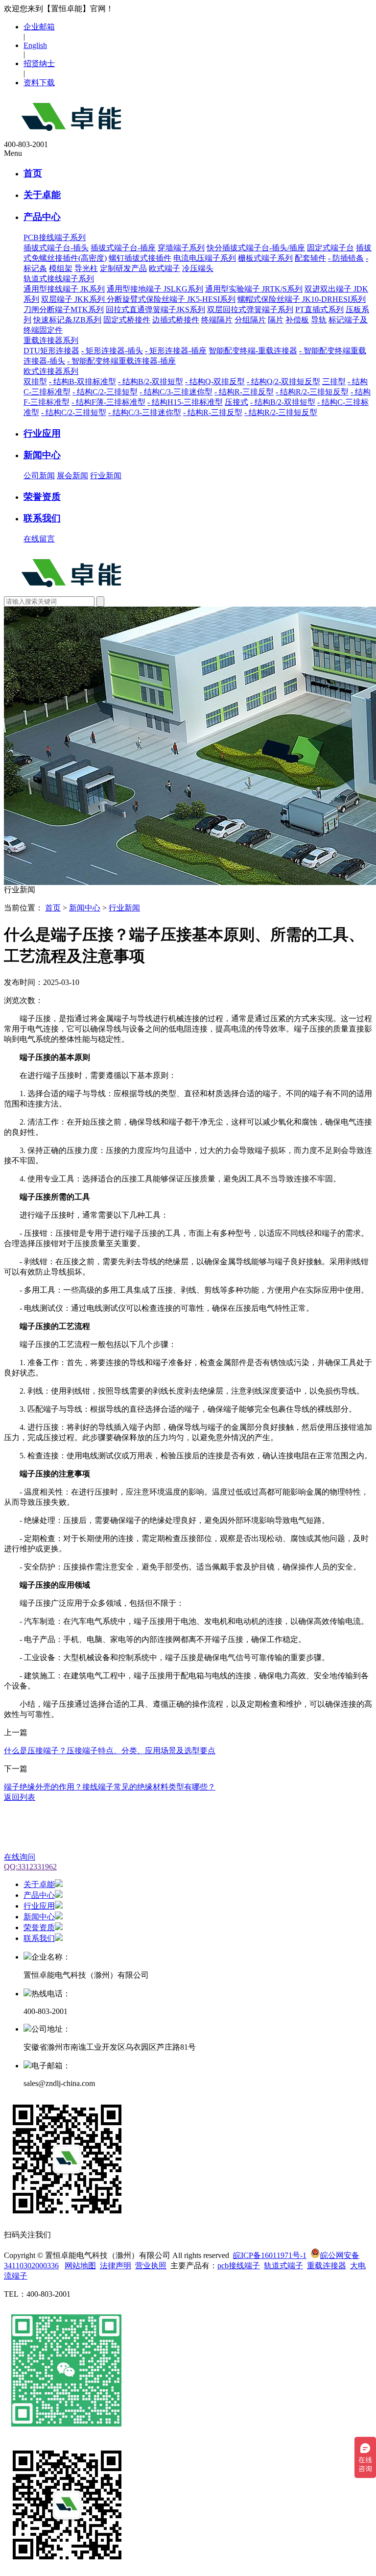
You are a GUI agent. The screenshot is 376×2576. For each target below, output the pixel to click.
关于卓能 (42, 195)
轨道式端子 (283, 2266)
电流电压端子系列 (205, 258)
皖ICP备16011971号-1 (270, 2255)
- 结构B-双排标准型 (82, 381)
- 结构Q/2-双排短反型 (283, 381)
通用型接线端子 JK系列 (64, 289)
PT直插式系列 (319, 309)
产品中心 (42, 217)
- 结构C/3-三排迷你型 (176, 392)
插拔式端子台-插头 (56, 248)
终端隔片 (217, 320)
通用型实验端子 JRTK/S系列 (254, 289)
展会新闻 (72, 476)
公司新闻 (39, 476)
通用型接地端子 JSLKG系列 (155, 289)
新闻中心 (42, 455)
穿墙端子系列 (181, 248)
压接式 (236, 402)
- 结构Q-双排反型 (215, 381)
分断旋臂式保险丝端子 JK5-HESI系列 (171, 299)
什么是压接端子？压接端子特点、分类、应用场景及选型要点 (110, 1751)
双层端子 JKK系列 (74, 299)
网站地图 (80, 2266)
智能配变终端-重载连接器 (253, 351)
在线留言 (39, 539)
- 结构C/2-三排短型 (105, 392)
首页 (33, 173)
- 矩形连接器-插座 (176, 351)
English (35, 45)
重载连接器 (327, 2266)
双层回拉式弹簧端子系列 (250, 309)
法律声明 (116, 2266)
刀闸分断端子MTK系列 (64, 309)
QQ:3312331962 (30, 1867)
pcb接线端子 (239, 2266)
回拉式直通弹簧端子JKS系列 (155, 309)
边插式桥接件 (176, 320)
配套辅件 (310, 258)
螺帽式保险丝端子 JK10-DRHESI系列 (302, 299)
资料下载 (39, 83)
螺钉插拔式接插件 (140, 258)
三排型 (334, 381)
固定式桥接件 (127, 320)
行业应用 (42, 433)
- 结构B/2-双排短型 (151, 381)
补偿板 (297, 320)
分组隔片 (250, 320)
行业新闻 (106, 476)
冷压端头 (198, 268)
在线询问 (20, 1857)
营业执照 (151, 2266)
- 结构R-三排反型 (244, 392)
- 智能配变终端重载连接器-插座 (121, 361)
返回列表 (20, 1797)
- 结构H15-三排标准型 (185, 402)
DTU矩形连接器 (51, 351)
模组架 (61, 268)
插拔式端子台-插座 (123, 248)
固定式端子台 (330, 248)
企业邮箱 (39, 27)
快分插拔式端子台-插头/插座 (256, 248)
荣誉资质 (42, 497)
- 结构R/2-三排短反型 (312, 392)
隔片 (276, 320)
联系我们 (42, 518)
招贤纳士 (39, 63)
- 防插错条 (346, 258)
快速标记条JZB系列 (67, 320)
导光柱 (86, 268)
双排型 (35, 381)
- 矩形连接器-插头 (112, 351)
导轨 (319, 320)
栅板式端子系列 (265, 258)
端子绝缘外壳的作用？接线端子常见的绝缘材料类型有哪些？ (110, 1787)
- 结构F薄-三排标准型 (108, 402)
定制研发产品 (123, 268)
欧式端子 (164, 268)
